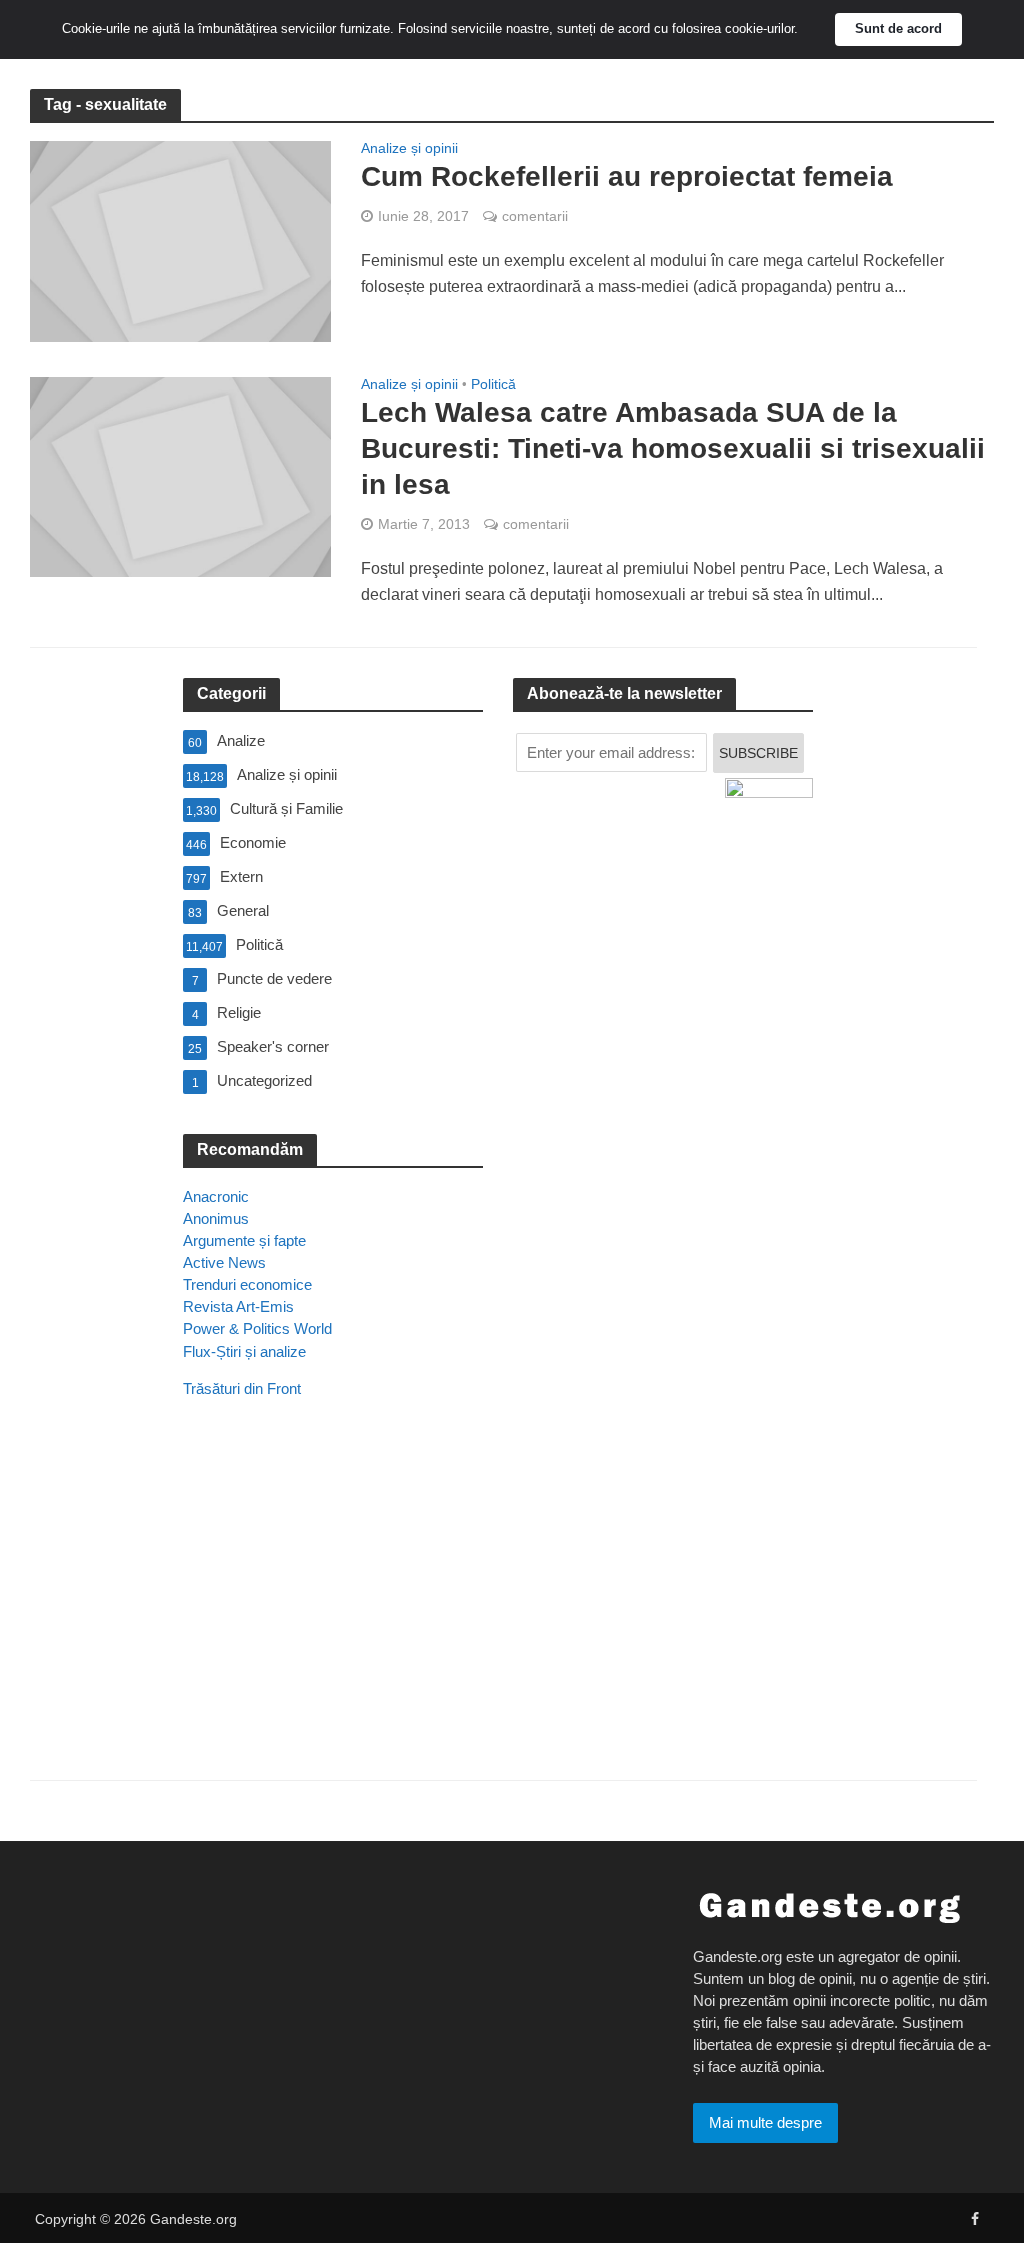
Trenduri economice (247, 1284)
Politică (493, 384)
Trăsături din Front (242, 1388)
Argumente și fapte (244, 1240)
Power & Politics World (257, 1328)
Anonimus (216, 1218)
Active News (224, 1262)
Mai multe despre (765, 2122)
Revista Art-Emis (238, 1306)
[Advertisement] (333, 1617)
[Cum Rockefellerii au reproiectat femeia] (180, 240)
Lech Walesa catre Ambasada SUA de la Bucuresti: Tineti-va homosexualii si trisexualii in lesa (673, 448)
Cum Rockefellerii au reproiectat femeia (627, 176)
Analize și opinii (409, 148)
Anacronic (216, 1196)
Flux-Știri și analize (244, 1351)
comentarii (535, 216)
